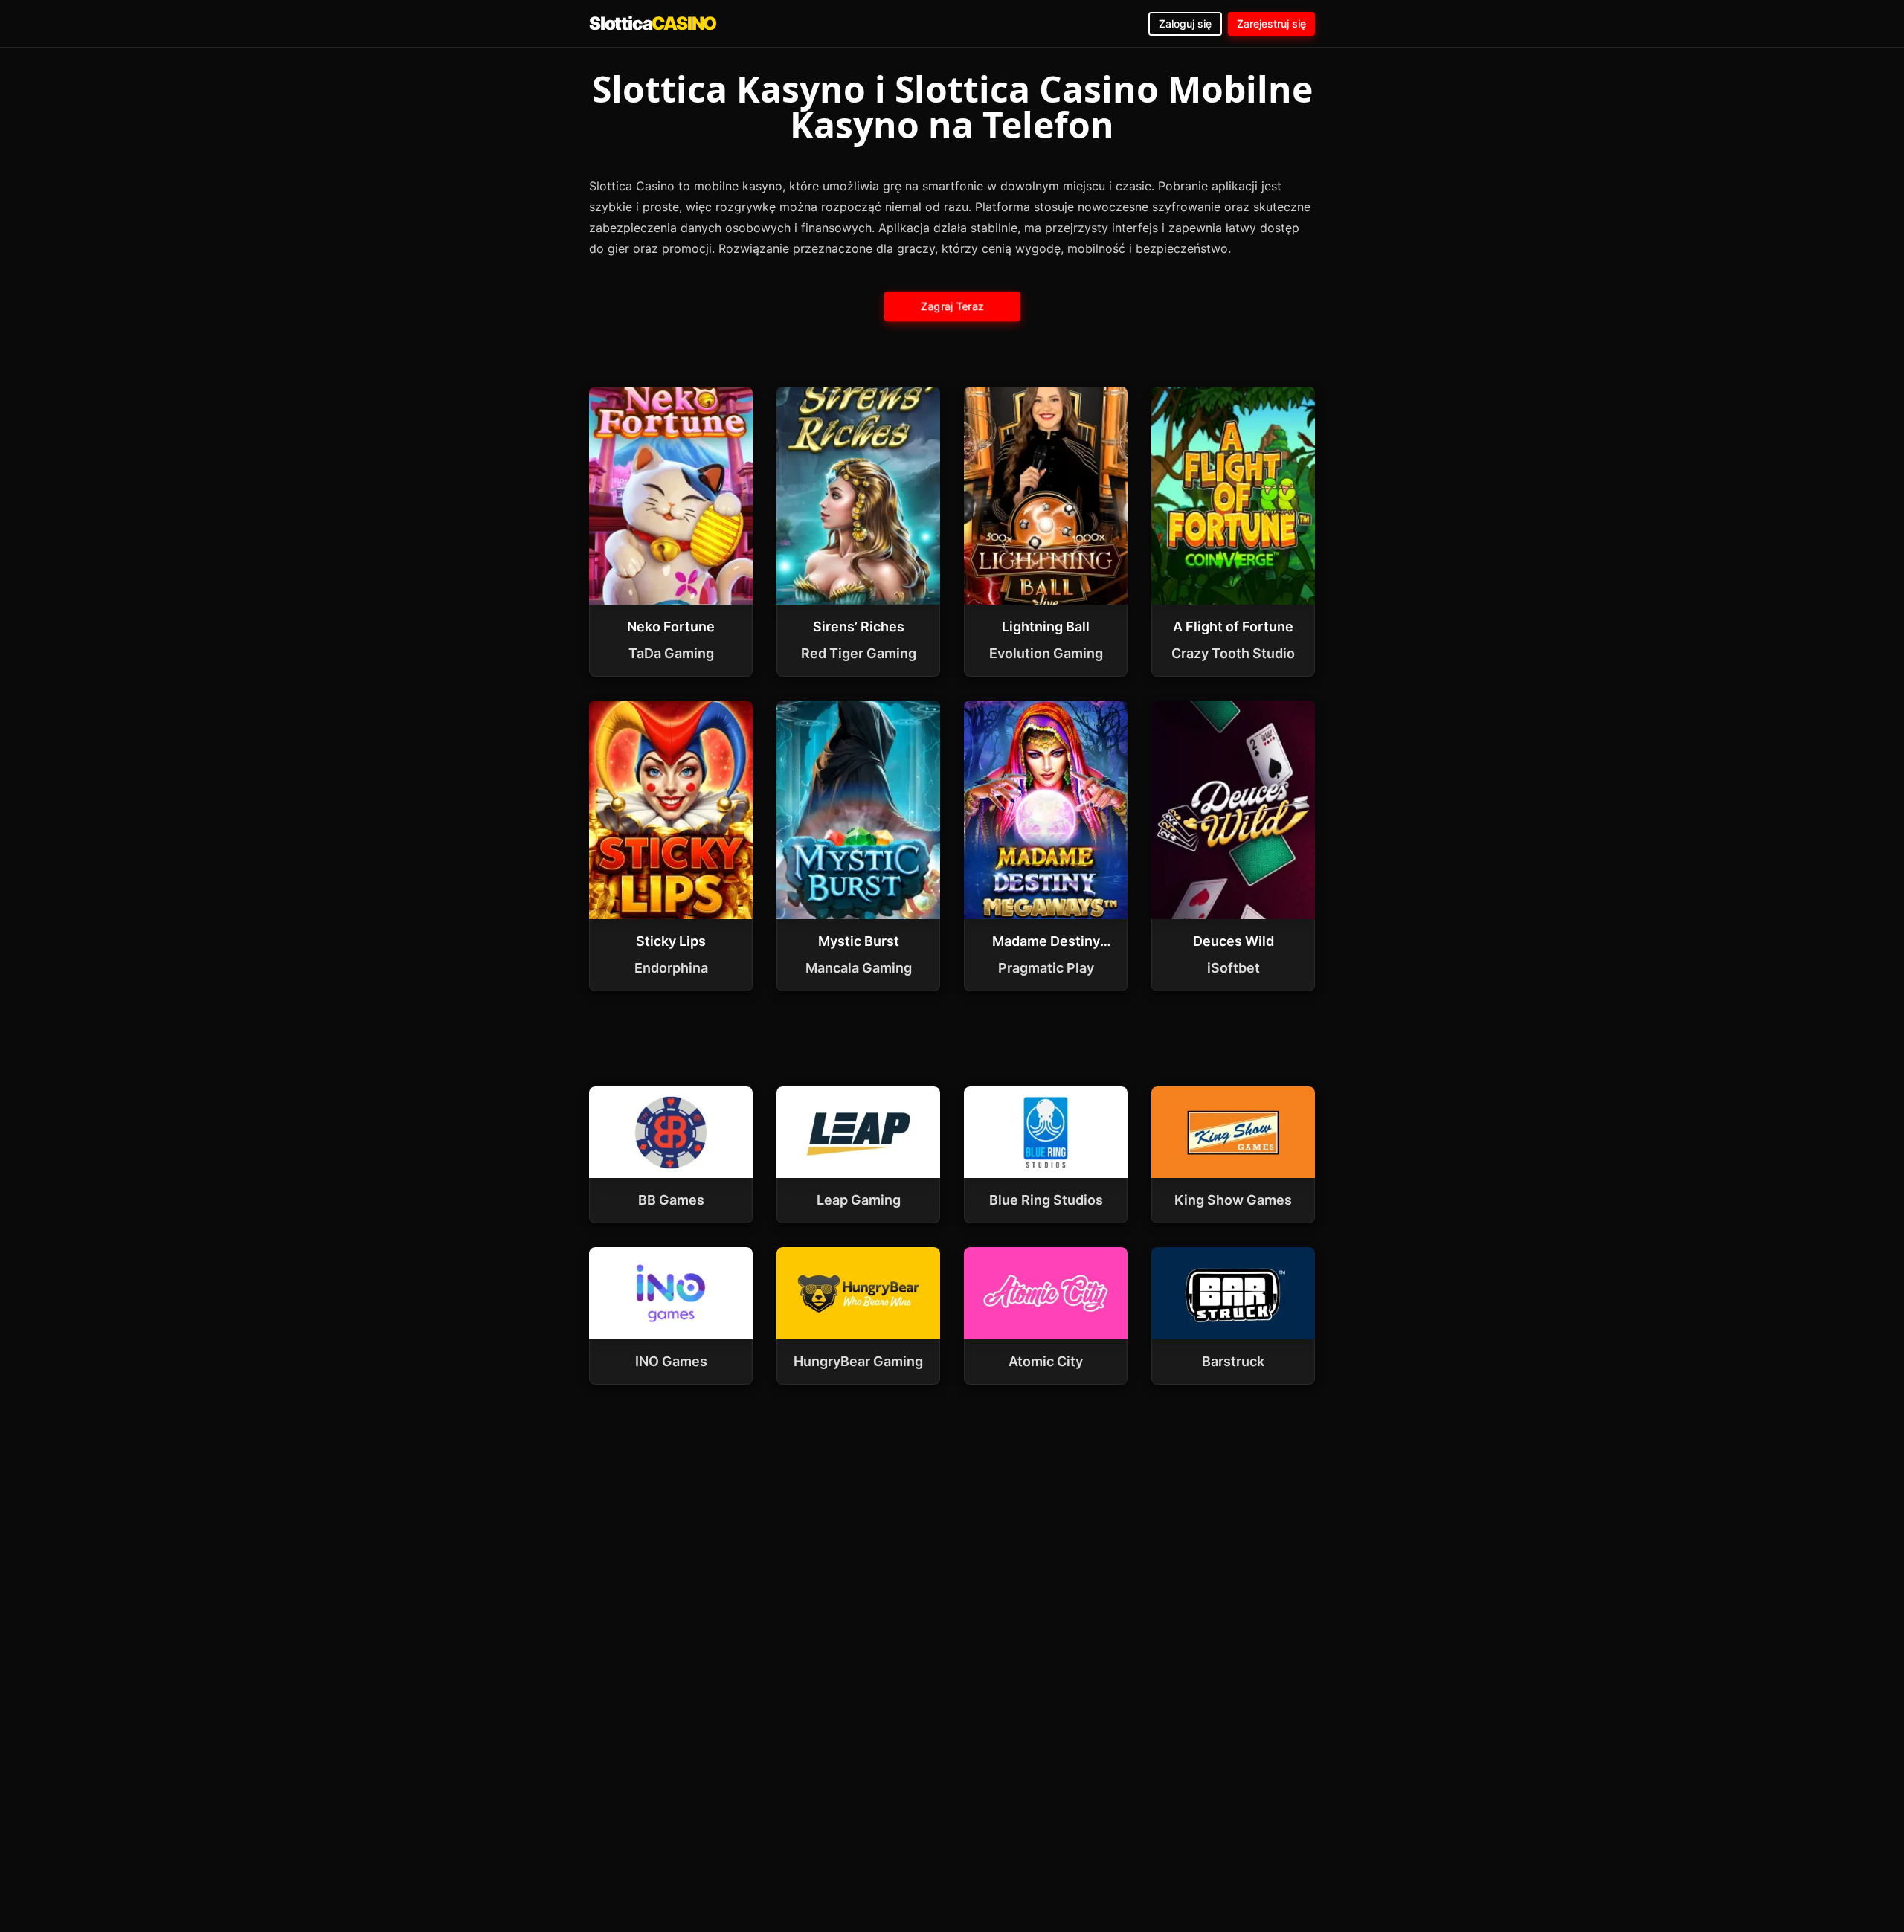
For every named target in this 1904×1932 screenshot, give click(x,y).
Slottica (653, 23)
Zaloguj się (1185, 23)
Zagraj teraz (952, 306)
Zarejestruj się (1271, 23)
